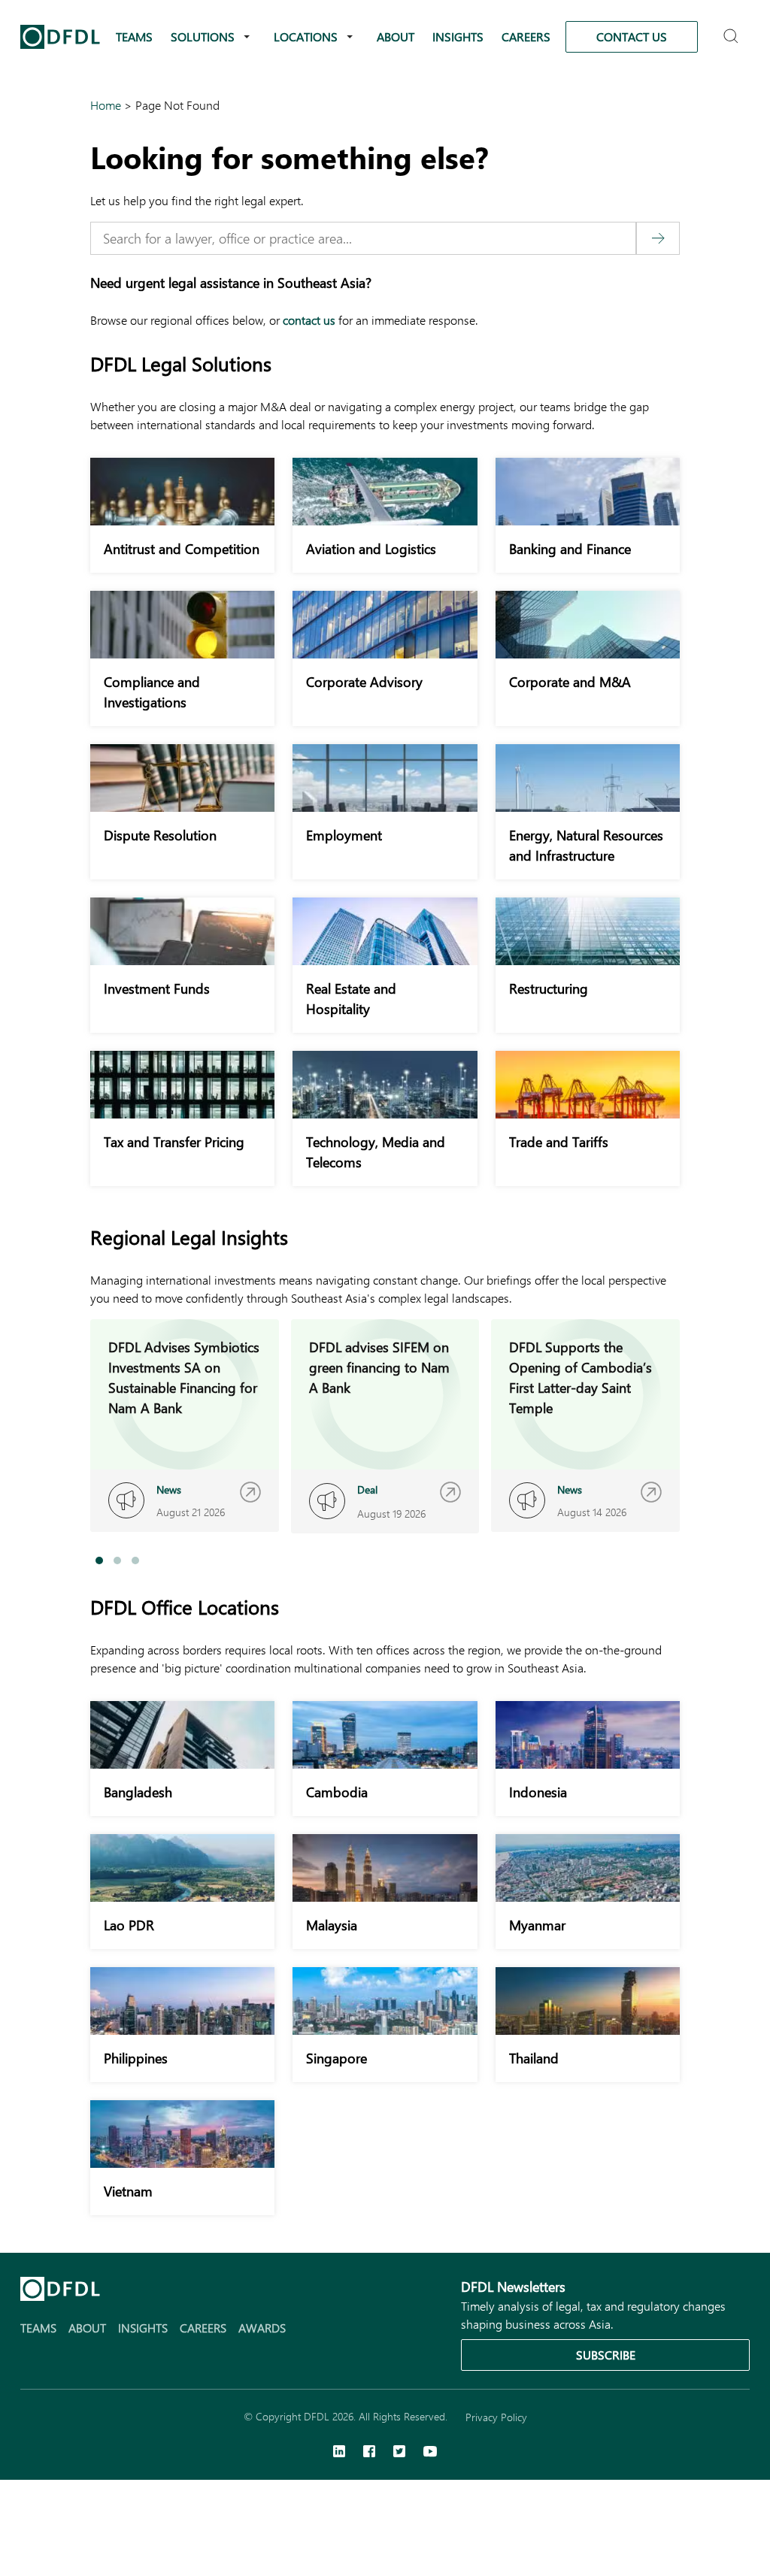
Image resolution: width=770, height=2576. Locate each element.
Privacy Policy (496, 2417)
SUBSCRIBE (606, 2355)
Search (733, 30)
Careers (526, 36)
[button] (99, 1560)
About (396, 36)
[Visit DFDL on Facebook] (369, 2453)
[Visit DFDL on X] (399, 2453)
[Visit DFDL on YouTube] (430, 2453)
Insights (458, 36)
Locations (306, 36)
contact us (309, 320)
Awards (262, 2328)
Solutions (203, 36)
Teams (134, 36)
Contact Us (632, 36)
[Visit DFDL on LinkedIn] (339, 2453)
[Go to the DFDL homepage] (60, 37)
